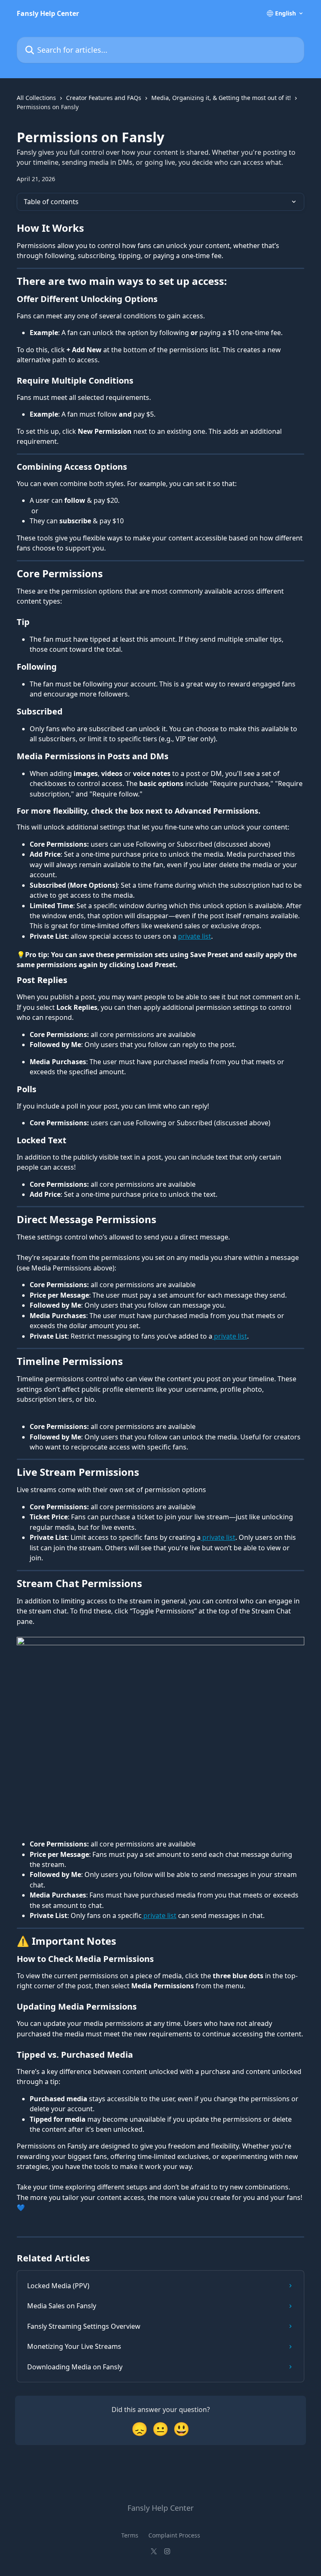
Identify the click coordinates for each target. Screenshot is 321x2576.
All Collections (36, 98)
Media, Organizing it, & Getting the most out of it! (221, 98)
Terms (130, 2535)
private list (195, 936)
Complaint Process (174, 2535)
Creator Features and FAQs (104, 98)
